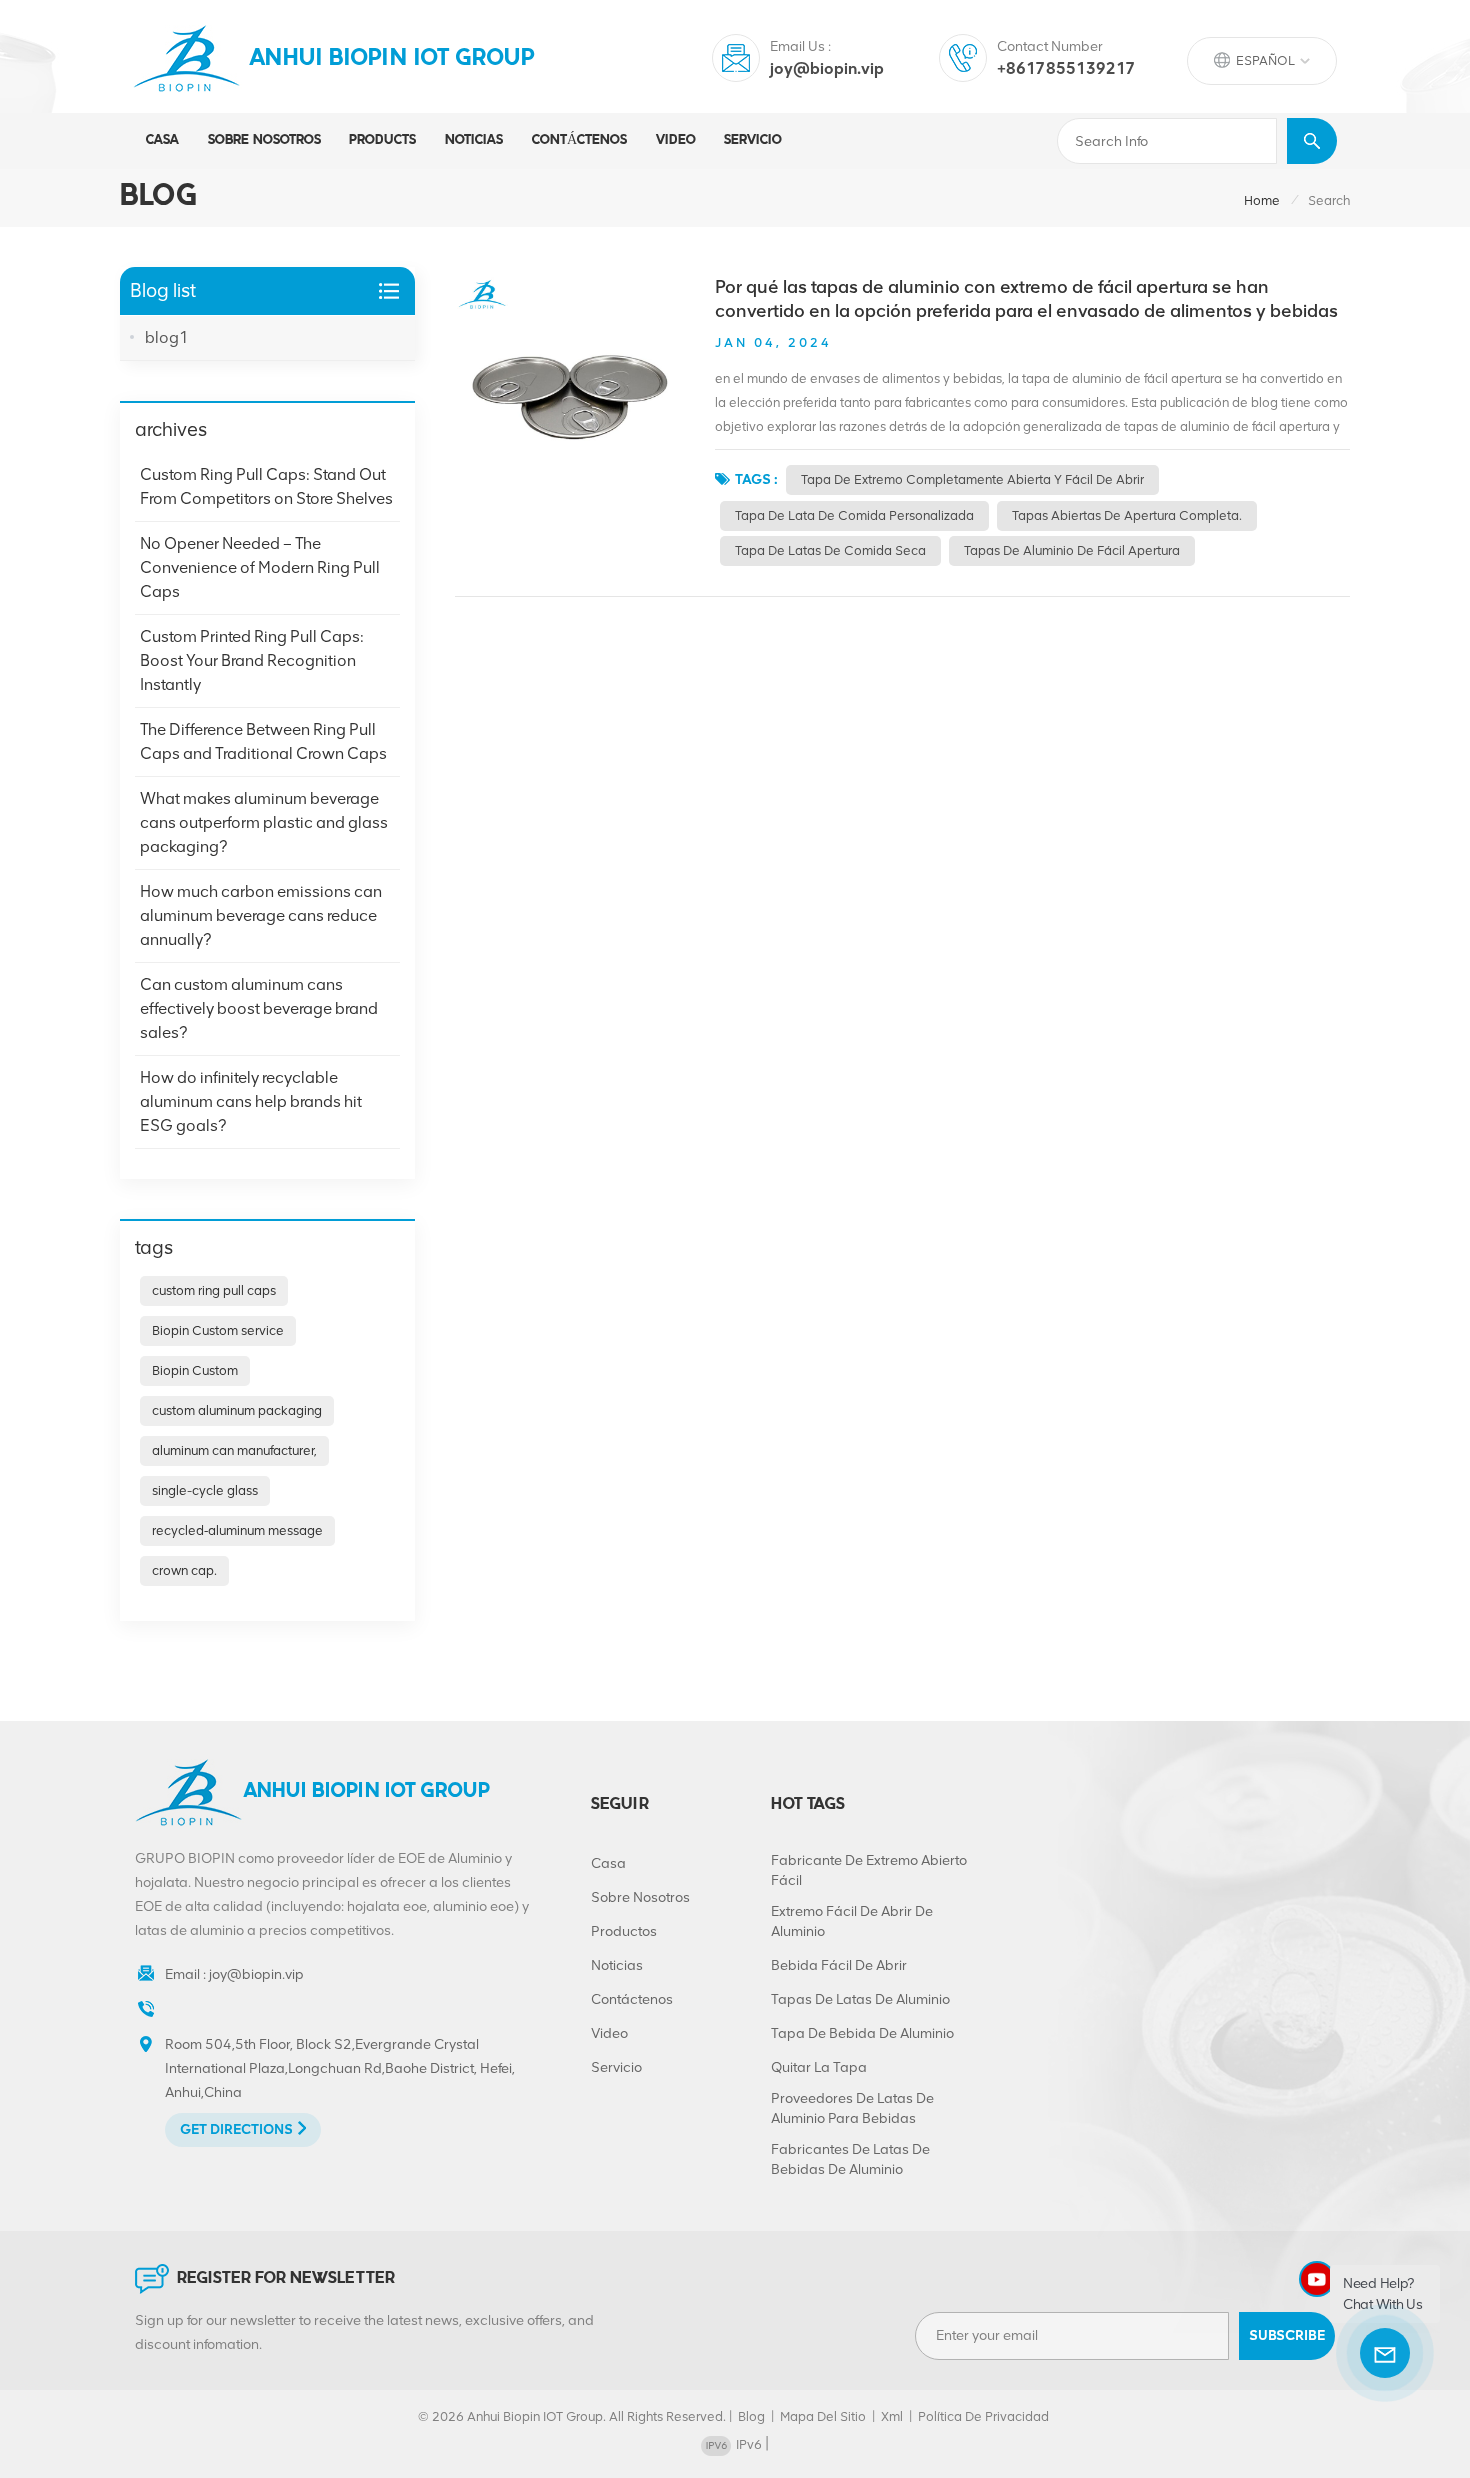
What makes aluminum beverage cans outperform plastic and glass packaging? (264, 822)
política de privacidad (983, 2416)
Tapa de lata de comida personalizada (854, 515)
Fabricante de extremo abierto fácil (869, 1870)
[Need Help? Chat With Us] (1385, 2353)
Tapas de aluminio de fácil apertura (1072, 550)
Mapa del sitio (823, 2416)
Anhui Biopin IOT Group (392, 59)
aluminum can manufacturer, (234, 1450)
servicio (753, 140)
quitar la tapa (819, 2067)
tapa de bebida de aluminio (862, 2033)
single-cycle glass (205, 1490)
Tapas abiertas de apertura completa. (1127, 515)
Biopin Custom (195, 1370)
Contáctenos (579, 140)
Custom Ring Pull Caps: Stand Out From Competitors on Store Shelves (266, 486)
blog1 (167, 337)
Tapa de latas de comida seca (830, 550)
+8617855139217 (1066, 68)
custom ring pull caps (214, 1290)
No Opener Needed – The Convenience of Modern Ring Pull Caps (260, 567)
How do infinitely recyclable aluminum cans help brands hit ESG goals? (251, 1101)
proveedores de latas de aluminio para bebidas (852, 2108)
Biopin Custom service (218, 1330)
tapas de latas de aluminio (860, 1999)
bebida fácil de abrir (839, 1965)
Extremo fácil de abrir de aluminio (852, 1921)
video (676, 140)
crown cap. (184, 1570)
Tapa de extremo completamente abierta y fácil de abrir (972, 479)
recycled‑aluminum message (237, 1530)
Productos (624, 1931)
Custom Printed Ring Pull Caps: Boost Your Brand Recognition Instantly (252, 660)
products (382, 140)
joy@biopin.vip (827, 68)
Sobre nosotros (264, 140)
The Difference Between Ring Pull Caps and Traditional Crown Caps (263, 741)
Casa (162, 140)
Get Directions (236, 2129)
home (1262, 200)
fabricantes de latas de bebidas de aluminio (850, 2159)
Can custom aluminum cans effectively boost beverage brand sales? (259, 1008)
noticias (474, 140)
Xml (892, 2416)
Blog (751, 2416)
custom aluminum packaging (237, 1410)
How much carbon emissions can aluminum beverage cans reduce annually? (261, 915)
